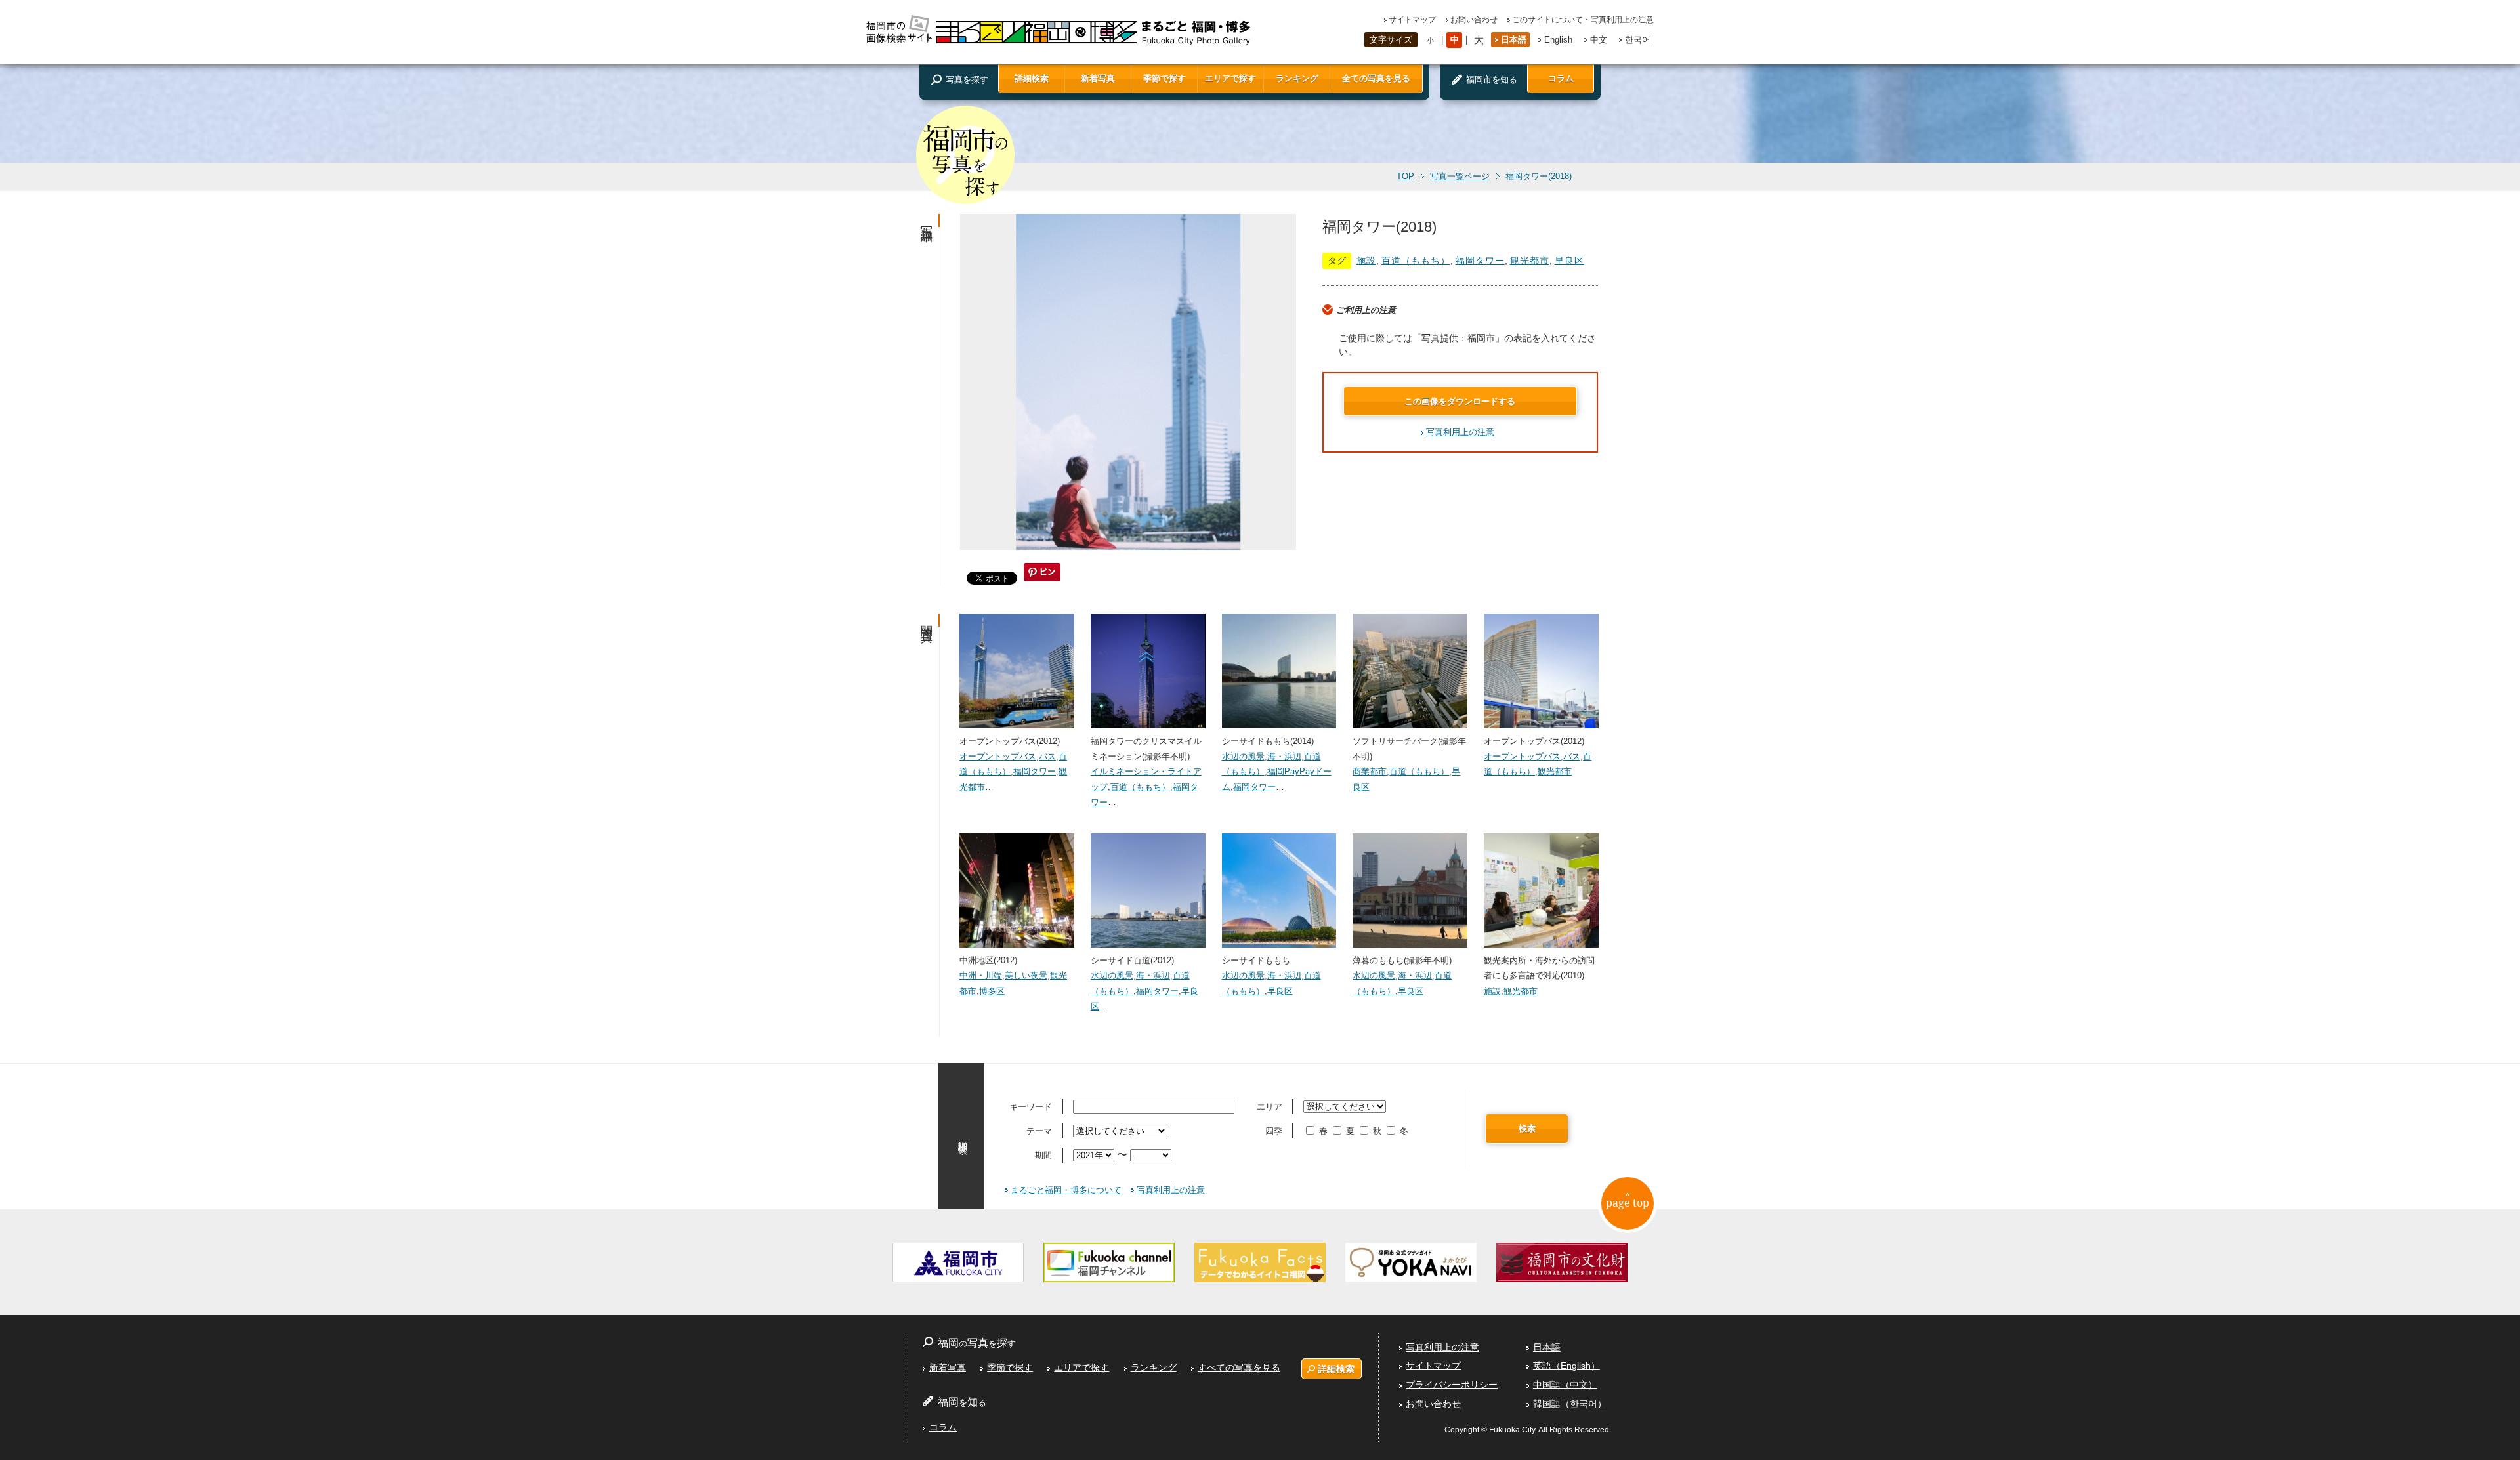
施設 (1366, 261)
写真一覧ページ (1460, 177)
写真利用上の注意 (1460, 432)
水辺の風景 (1243, 756)
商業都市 (1370, 771)
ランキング (1297, 78)
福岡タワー (1480, 261)
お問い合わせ (1474, 20)
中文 (1599, 40)
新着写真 (1098, 78)
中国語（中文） (1565, 1385)
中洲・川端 (981, 975)
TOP (1405, 177)
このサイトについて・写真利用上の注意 (1583, 20)
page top (1627, 1203)
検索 (1527, 1128)
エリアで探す (1230, 78)
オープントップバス (998, 756)
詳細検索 (1032, 78)
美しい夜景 (1026, 975)
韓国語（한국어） (1570, 1404)
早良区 (1569, 261)
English (1558, 40)
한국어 (1638, 40)
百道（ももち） (1416, 261)
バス (1047, 756)
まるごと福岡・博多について (1066, 1190)
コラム (1561, 78)
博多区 (992, 991)
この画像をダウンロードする (1460, 401)
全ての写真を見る (1376, 78)
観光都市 (1530, 261)
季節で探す (1165, 78)
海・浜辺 (1284, 756)
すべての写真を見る (1239, 1367)
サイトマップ (1412, 20)
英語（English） (1566, 1366)
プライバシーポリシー (1452, 1385)
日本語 (1514, 40)
